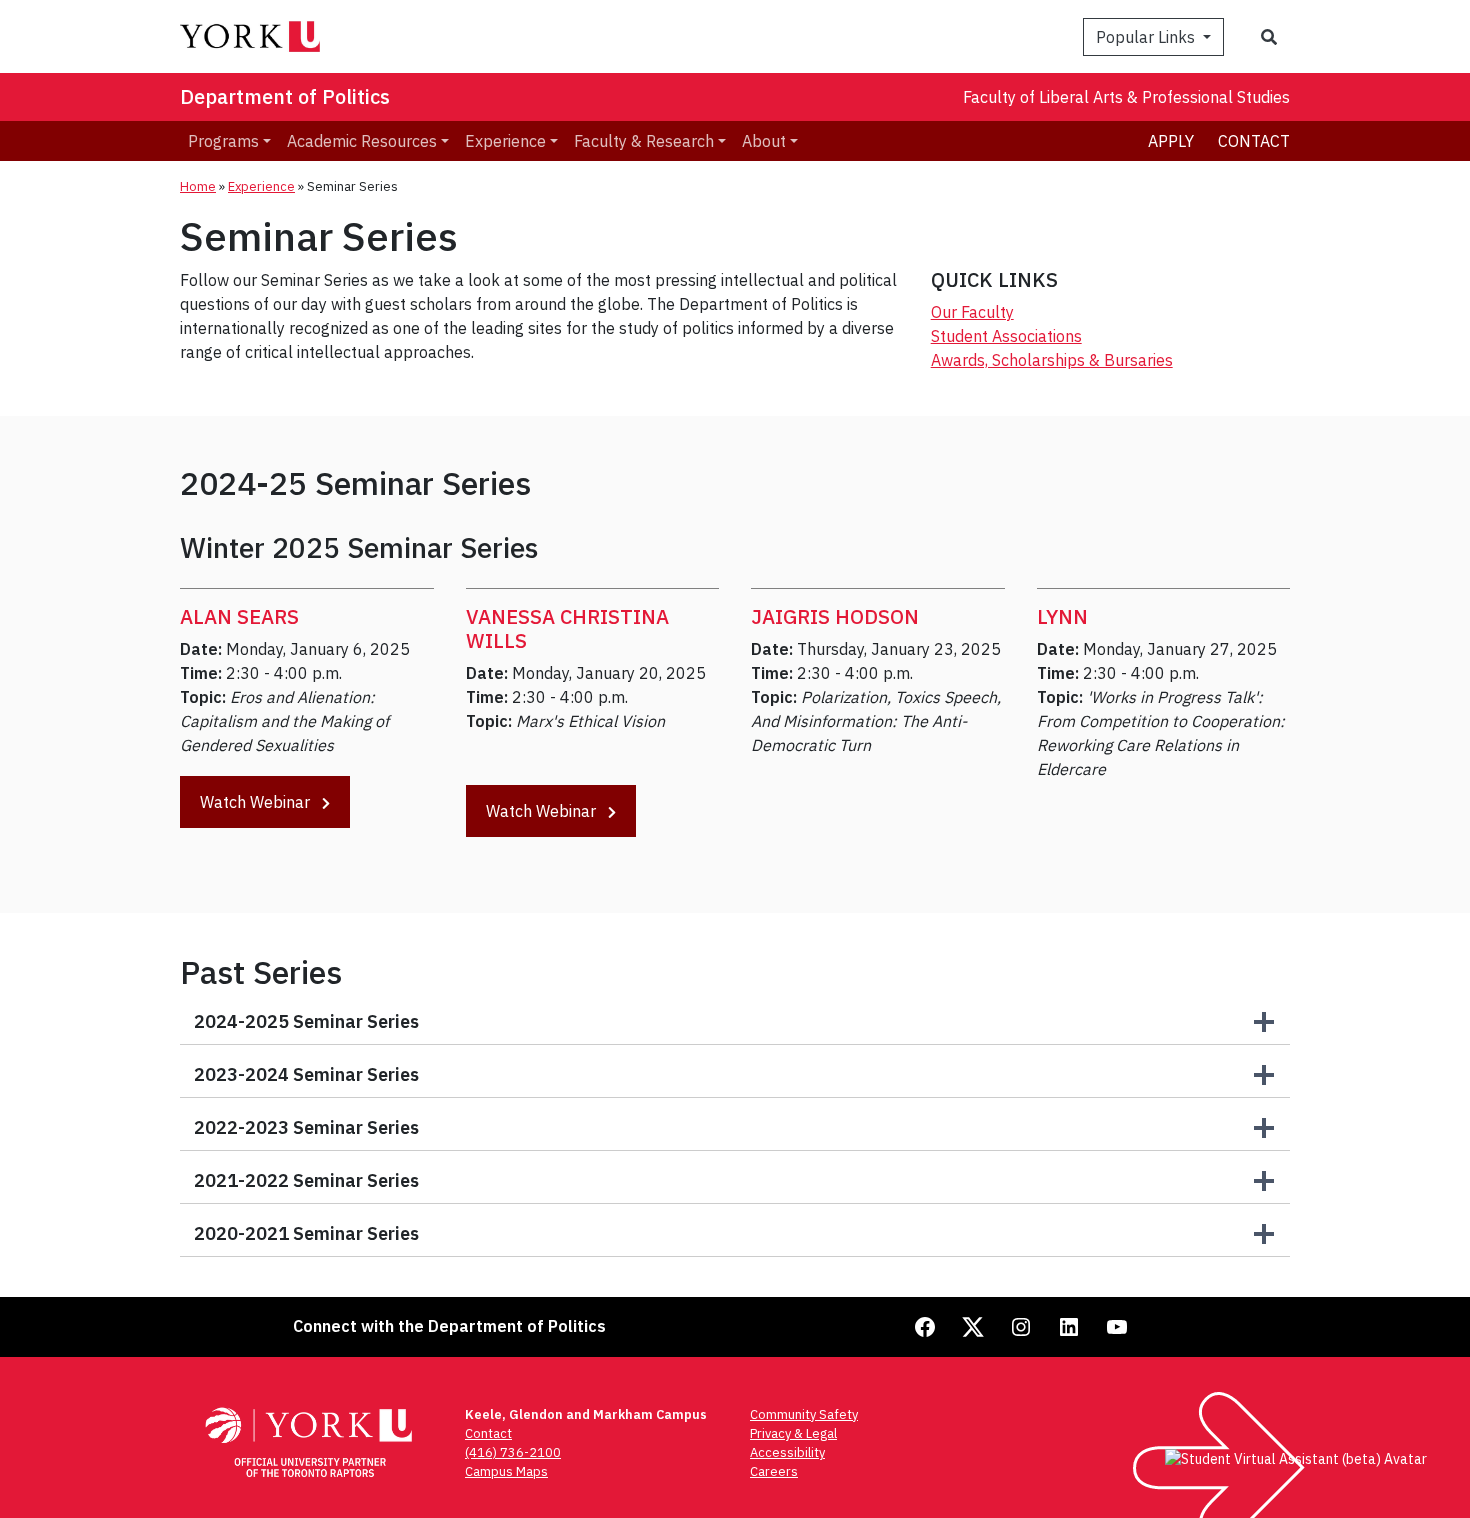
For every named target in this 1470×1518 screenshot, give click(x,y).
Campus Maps (506, 1471)
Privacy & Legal (793, 1433)
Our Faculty (972, 312)
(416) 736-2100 (513, 1452)
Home (198, 186)
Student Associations (1006, 336)
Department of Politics (285, 96)
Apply (1171, 141)
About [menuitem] (764, 141)
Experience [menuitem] (505, 141)
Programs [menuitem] (223, 141)
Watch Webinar (257, 802)
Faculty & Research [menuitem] (644, 141)
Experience (261, 186)
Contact (1254, 141)
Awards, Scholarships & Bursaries (1052, 360)
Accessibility (787, 1452)
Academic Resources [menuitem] (362, 141)
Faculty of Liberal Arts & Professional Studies (1126, 97)
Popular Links (1147, 37)
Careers (774, 1471)
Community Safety (804, 1414)
